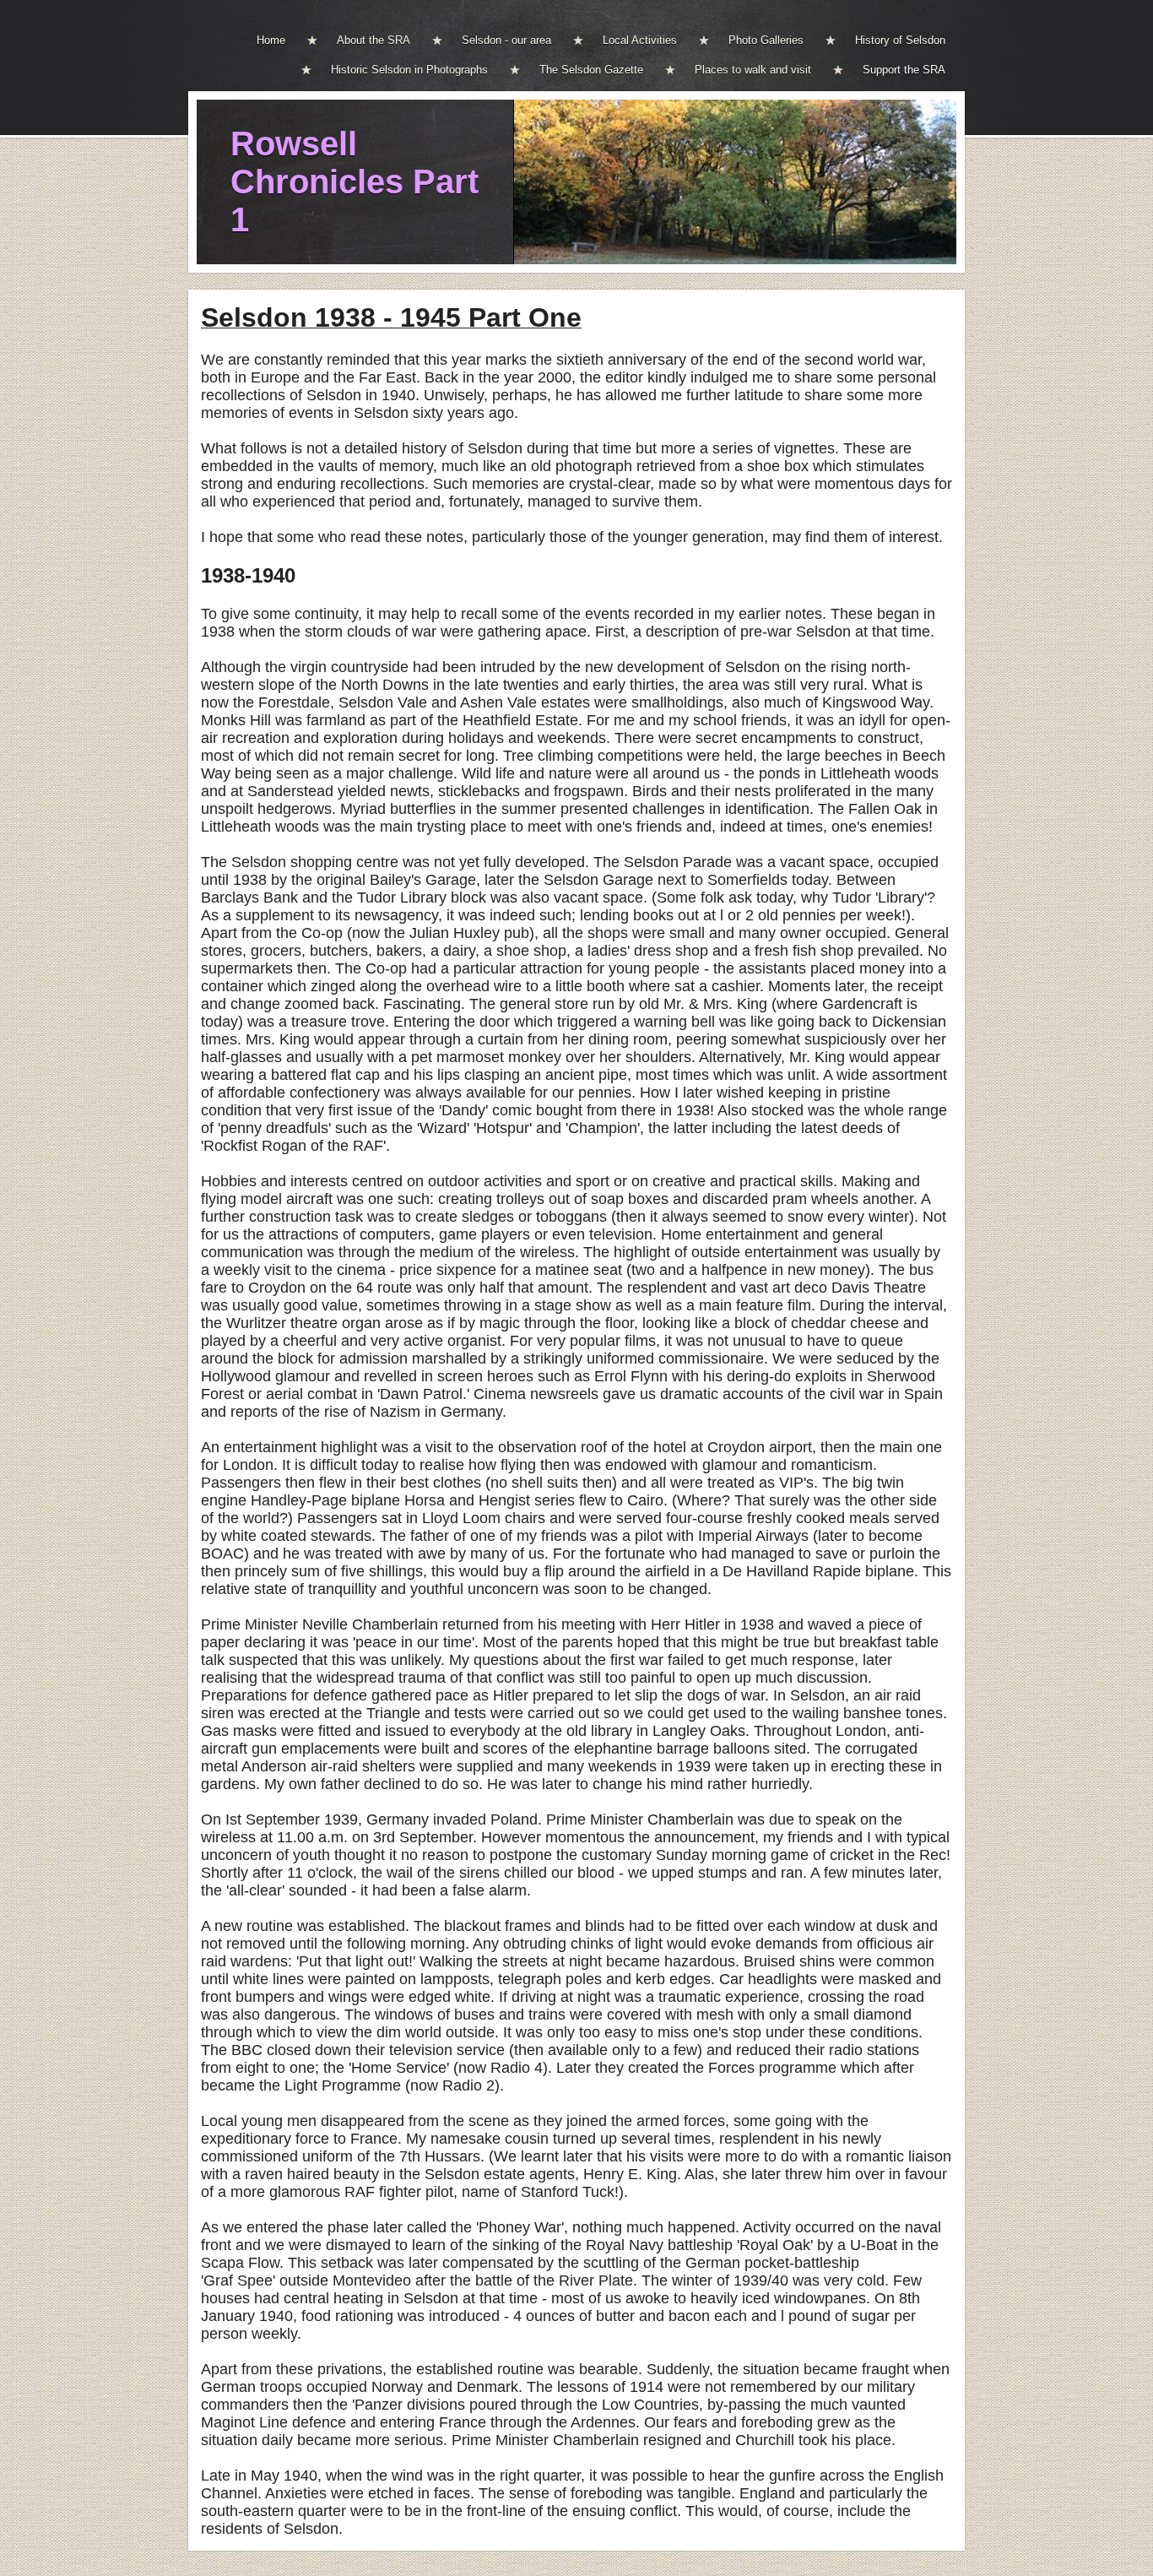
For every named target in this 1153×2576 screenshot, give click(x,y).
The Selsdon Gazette (591, 70)
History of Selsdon (900, 40)
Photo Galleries (766, 40)
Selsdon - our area (506, 40)
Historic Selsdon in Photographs (409, 70)
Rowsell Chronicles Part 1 (355, 182)
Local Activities (640, 40)
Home (271, 40)
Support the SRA (904, 70)
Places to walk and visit (753, 70)
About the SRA (374, 40)
